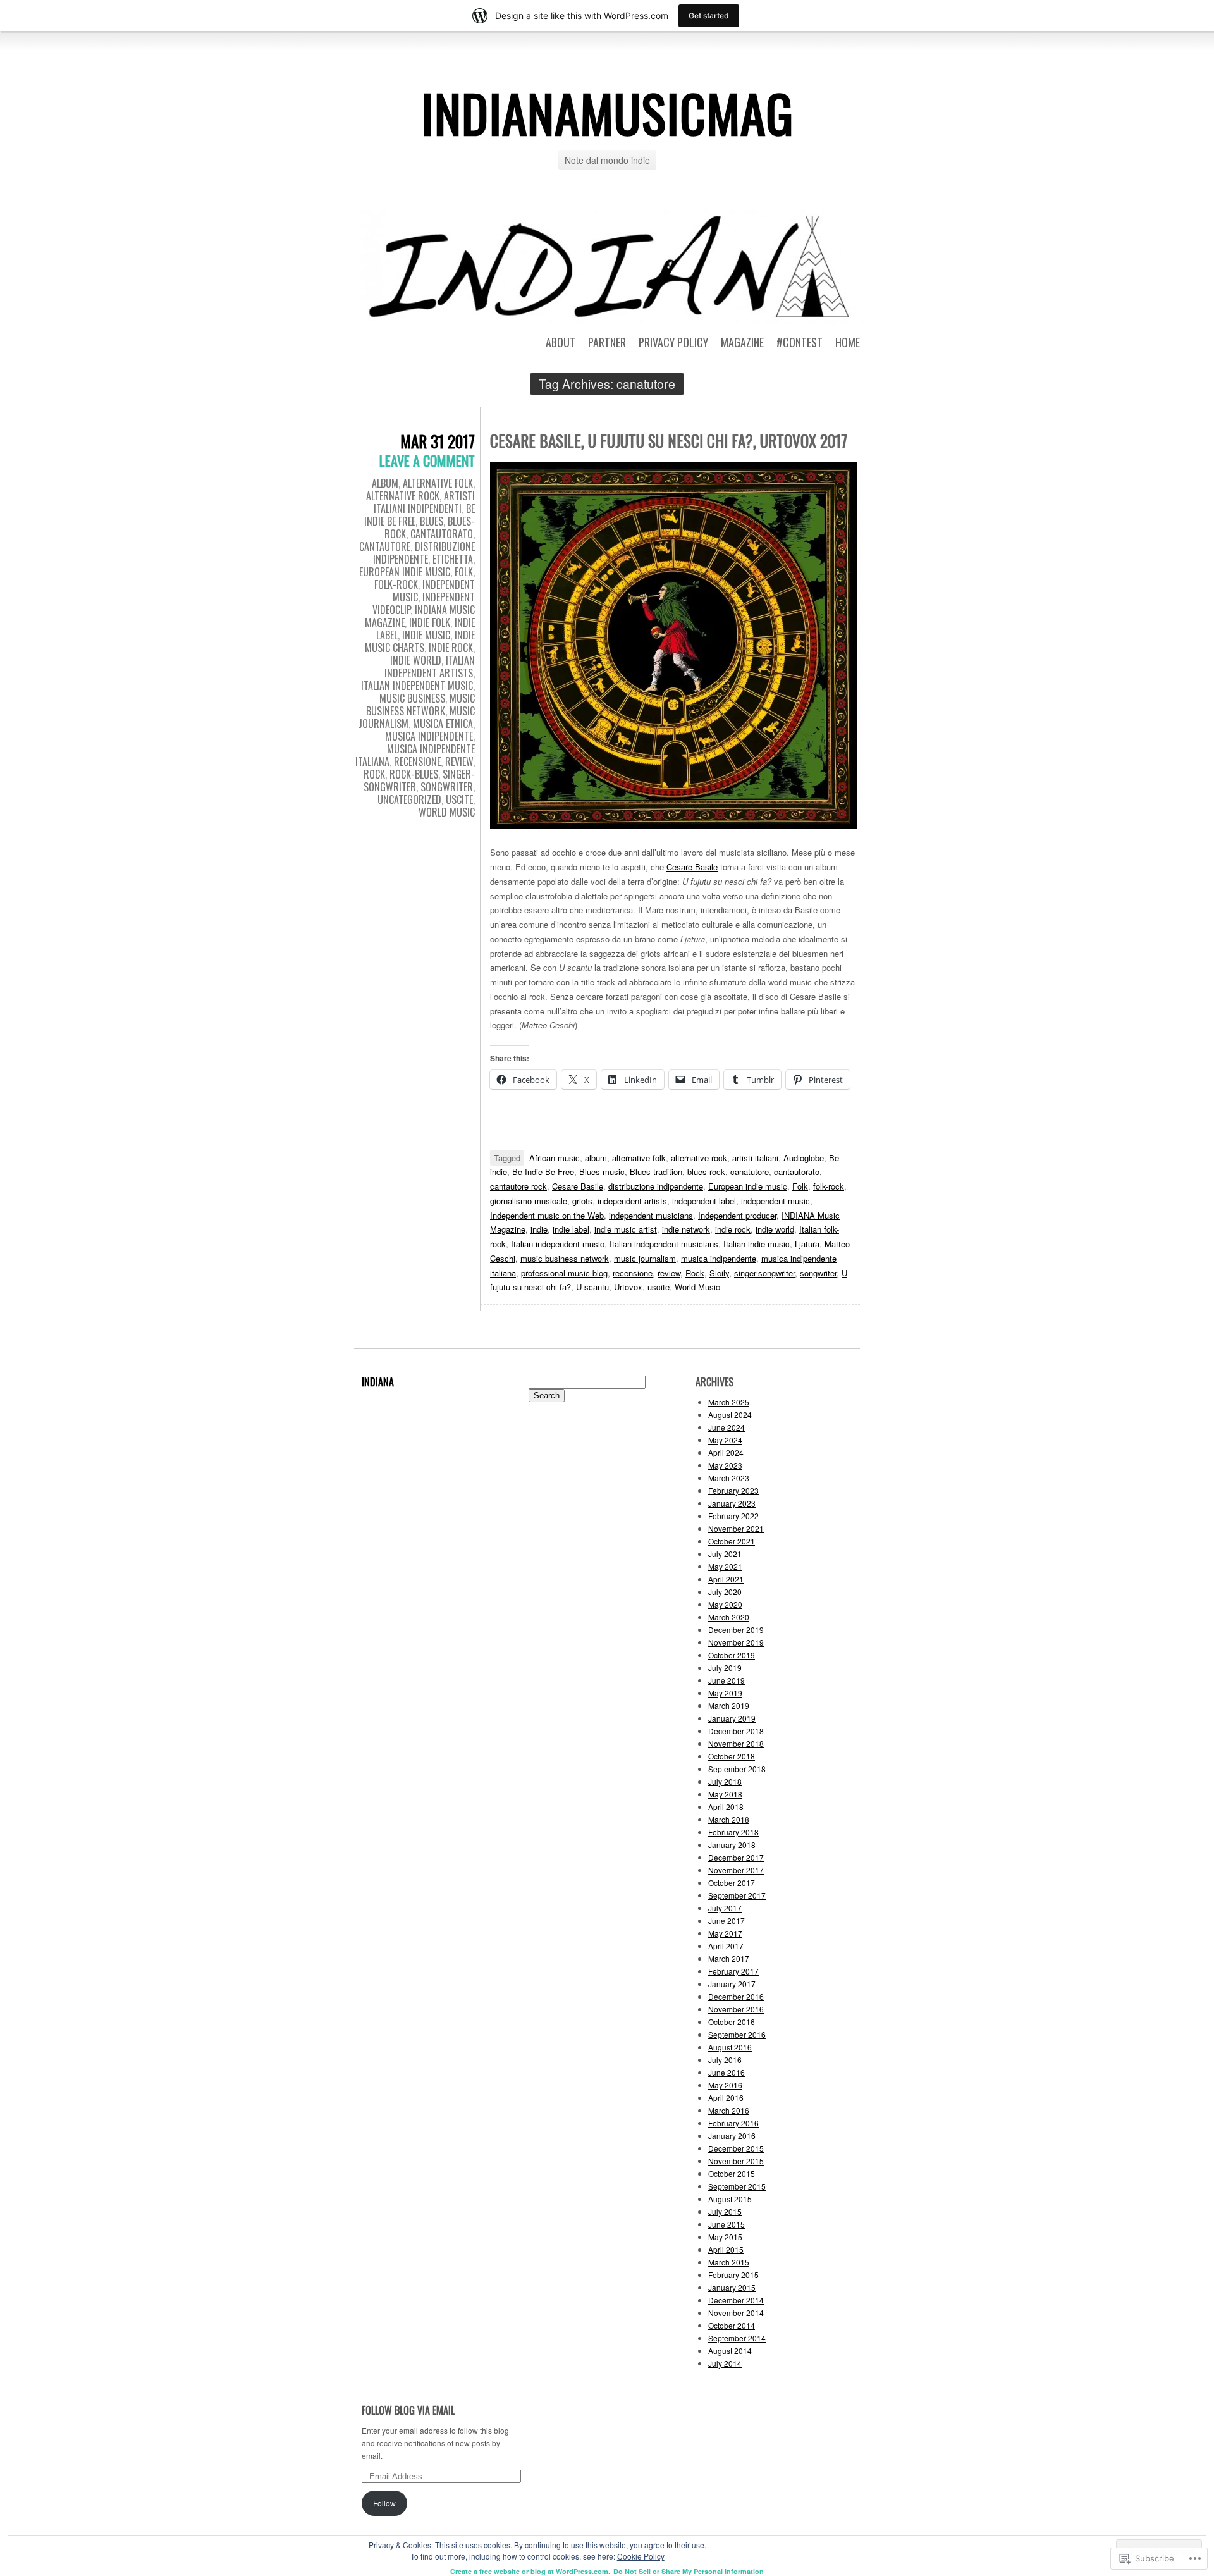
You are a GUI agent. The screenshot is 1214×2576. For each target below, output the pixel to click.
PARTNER (607, 342)
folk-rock (396, 584)
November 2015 (736, 2161)
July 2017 (725, 1908)
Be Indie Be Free (543, 1172)
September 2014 (737, 2338)
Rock (695, 1273)
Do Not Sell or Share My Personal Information (689, 2571)
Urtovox (628, 1287)
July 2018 (725, 1781)
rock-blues (414, 774)
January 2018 (732, 1845)
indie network (686, 1229)
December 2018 (736, 1731)
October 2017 (732, 1883)
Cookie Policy (641, 2556)
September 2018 (737, 1769)
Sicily (719, 1273)
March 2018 (729, 1819)
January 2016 (732, 2135)
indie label (571, 1229)
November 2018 (736, 1743)
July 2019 (725, 1667)
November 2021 (736, 1528)
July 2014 (725, 2363)
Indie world (416, 660)
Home (848, 342)
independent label (704, 1201)
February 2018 (733, 1832)
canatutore (750, 1172)
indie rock (451, 648)
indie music (426, 635)
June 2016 (727, 2072)
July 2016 (725, 2060)
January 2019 (732, 1718)
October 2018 (732, 1756)
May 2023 (725, 1465)
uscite (459, 799)
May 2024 (725, 1440)
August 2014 (730, 2351)
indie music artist (626, 1229)
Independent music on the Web (547, 1215)
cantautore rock (518, 1186)
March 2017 (729, 1958)
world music (447, 812)
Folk (800, 1186)
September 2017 (737, 1895)
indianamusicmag (607, 113)
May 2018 (725, 1794)
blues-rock (706, 1172)
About (561, 342)
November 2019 (736, 1642)
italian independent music (417, 686)
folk (464, 572)
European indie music (748, 1186)
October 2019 (732, 1655)
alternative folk (438, 483)
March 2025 (729, 1402)
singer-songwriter (764, 1273)
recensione (417, 761)
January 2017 (732, 1984)
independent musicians (651, 1215)
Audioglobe (804, 1158)
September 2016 (737, 2034)
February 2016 (733, 2123)
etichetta (453, 559)
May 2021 (725, 1566)
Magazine (742, 342)
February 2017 (733, 1971)
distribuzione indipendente (424, 553)
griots (582, 1201)
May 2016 (725, 2085)
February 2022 (733, 1516)
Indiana (378, 1382)
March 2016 (729, 2110)
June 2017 (727, 1920)
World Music (697, 1287)
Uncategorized (409, 799)
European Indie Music (405, 572)
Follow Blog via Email (408, 2410)
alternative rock (403, 496)
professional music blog (564, 1273)
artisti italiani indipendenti (424, 502)
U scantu (592, 1287)
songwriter (447, 787)
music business (412, 698)
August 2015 (730, 2199)
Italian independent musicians (664, 1244)
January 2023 (732, 1503)
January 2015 (732, 2287)
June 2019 (727, 1680)
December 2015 (736, 2148)
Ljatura (807, 1244)
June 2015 (727, 2224)
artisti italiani (755, 1158)
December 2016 (736, 1996)
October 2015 (732, 2173)
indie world (775, 1229)
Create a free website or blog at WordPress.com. (530, 2571)
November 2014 (736, 2313)
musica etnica (443, 724)
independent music (776, 1201)
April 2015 (726, 2249)
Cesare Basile (692, 867)
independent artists (632, 1201)
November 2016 (736, 2009)
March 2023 (729, 1478)
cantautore (385, 546)
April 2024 (726, 1452)
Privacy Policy (673, 342)
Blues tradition (656, 1172)
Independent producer (737, 1215)
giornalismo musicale (529, 1201)
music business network (420, 705)
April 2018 (726, 1807)
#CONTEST (800, 342)
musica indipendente (429, 736)
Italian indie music (757, 1244)
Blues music (602, 1172)
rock (374, 774)
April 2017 (726, 1946)
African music (555, 1158)
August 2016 (730, 2047)
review (459, 761)
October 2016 (732, 2022)
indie (539, 1229)
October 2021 (732, 1541)
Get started (709, 15)
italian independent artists (430, 667)
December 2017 (736, 1857)
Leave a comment (427, 460)
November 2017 (736, 1870)
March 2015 (729, 2262)
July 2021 (725, 1554)
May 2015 (725, 2237)
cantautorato (442, 534)
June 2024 (727, 1427)
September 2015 (737, 2186)
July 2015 (725, 2211)
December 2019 (736, 1630)
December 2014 (736, 2300)
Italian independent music (558, 1244)
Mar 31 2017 (438, 441)
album (385, 483)
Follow (384, 2503)
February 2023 (733, 1490)
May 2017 (725, 1933)
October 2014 (732, 2325)
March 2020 (729, 1617)
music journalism (645, 1258)
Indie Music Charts (420, 641)
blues (432, 521)
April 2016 (726, 2098)
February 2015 (733, 2275)
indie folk (430, 622)
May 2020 (725, 1604)
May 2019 (725, 1693)
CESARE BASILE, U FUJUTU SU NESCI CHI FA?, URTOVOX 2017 (669, 441)
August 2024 (730, 1414)
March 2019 (729, 1705)
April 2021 (726, 1579)
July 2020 (725, 1592)
